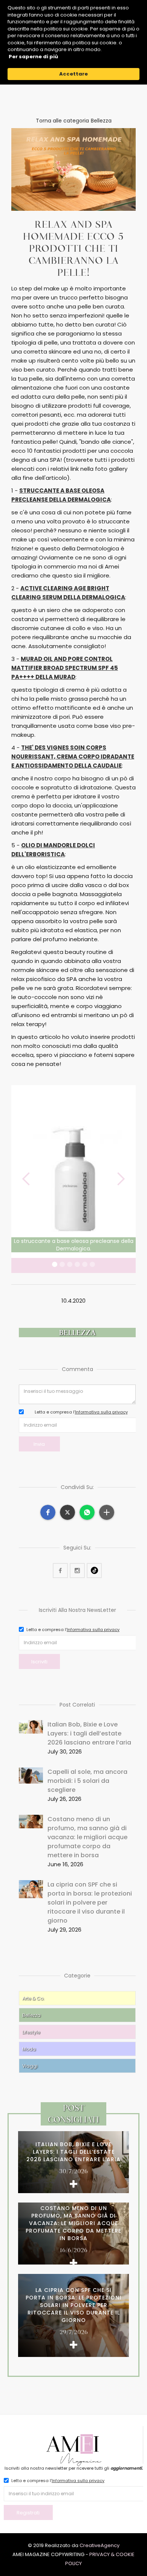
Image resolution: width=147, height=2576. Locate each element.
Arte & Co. (33, 1998)
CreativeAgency (100, 2545)
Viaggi (30, 2066)
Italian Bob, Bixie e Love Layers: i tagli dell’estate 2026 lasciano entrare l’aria (89, 1733)
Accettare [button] (73, 74)
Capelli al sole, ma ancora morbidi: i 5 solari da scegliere (87, 1781)
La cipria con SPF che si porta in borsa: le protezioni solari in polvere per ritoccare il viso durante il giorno (90, 1903)
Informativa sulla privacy (101, 1412)
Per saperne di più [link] (33, 57)
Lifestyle (31, 2032)
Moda (29, 2049)
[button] (26, 1179)
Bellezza (31, 2015)
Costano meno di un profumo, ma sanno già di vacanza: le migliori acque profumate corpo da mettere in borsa (87, 1837)
